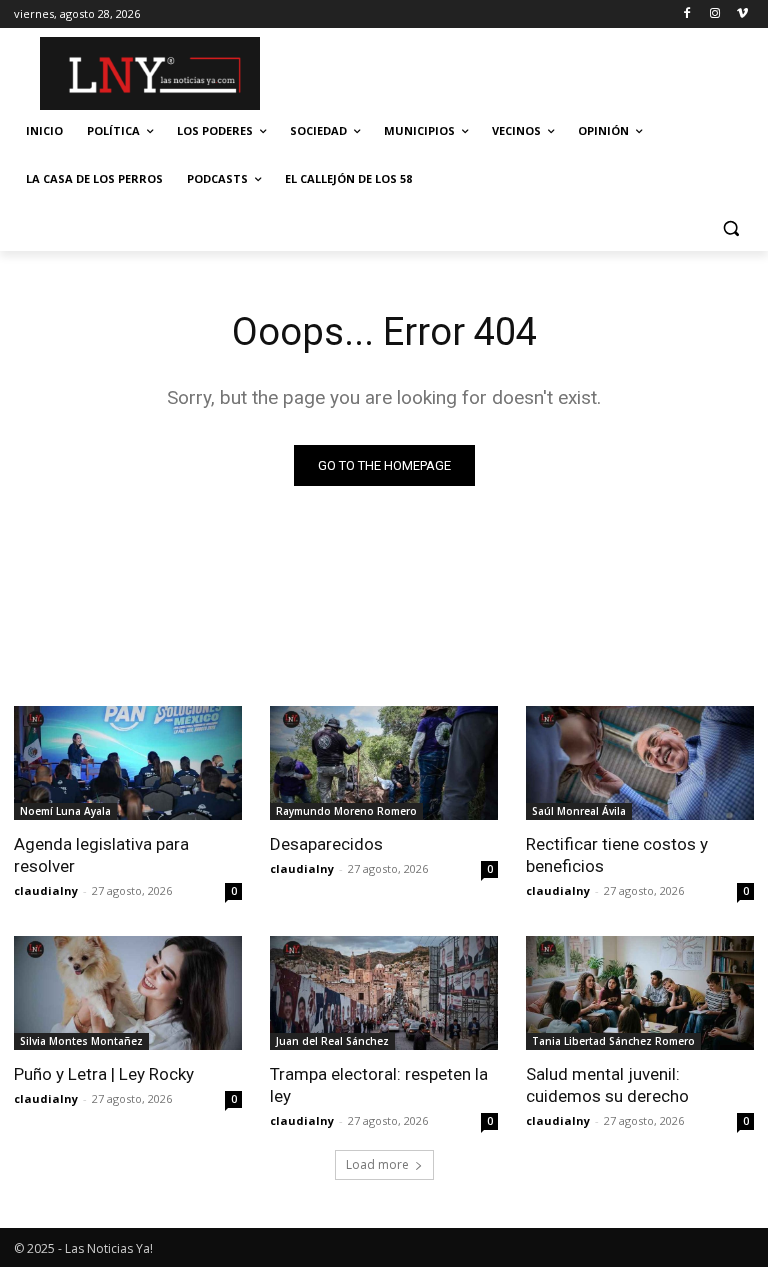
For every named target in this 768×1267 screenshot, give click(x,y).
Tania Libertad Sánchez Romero (613, 1041)
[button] (730, 227)
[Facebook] (687, 14)
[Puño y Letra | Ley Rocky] (128, 993)
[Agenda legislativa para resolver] (128, 763)
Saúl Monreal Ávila (579, 811)
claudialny (46, 890)
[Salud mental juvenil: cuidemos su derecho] (640, 993)
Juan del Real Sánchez (332, 1041)
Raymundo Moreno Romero (346, 811)
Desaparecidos (326, 844)
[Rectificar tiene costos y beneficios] (640, 763)
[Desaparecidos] (384, 763)
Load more (377, 1164)
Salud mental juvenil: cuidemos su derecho (607, 1085)
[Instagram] (714, 14)
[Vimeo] (742, 14)
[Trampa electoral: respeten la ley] (384, 993)
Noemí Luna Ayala (65, 811)
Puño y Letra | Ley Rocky (104, 1074)
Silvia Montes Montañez (81, 1041)
